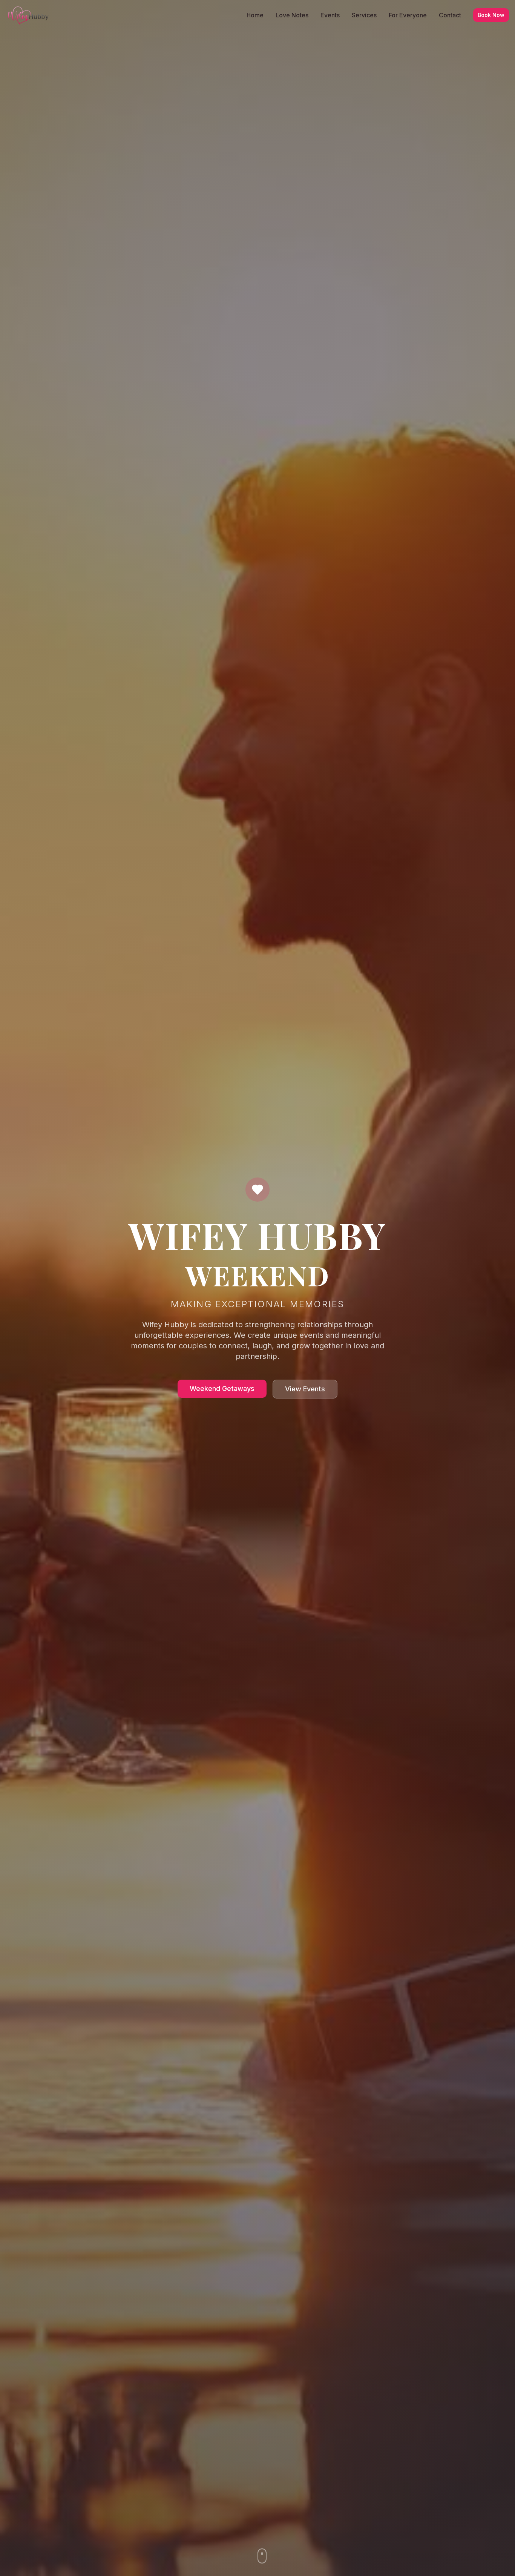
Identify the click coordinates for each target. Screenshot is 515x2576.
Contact (450, 15)
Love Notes (292, 15)
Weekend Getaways (222, 1389)
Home (255, 15)
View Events (305, 1389)
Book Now (491, 15)
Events (330, 15)
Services (364, 15)
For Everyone (408, 15)
